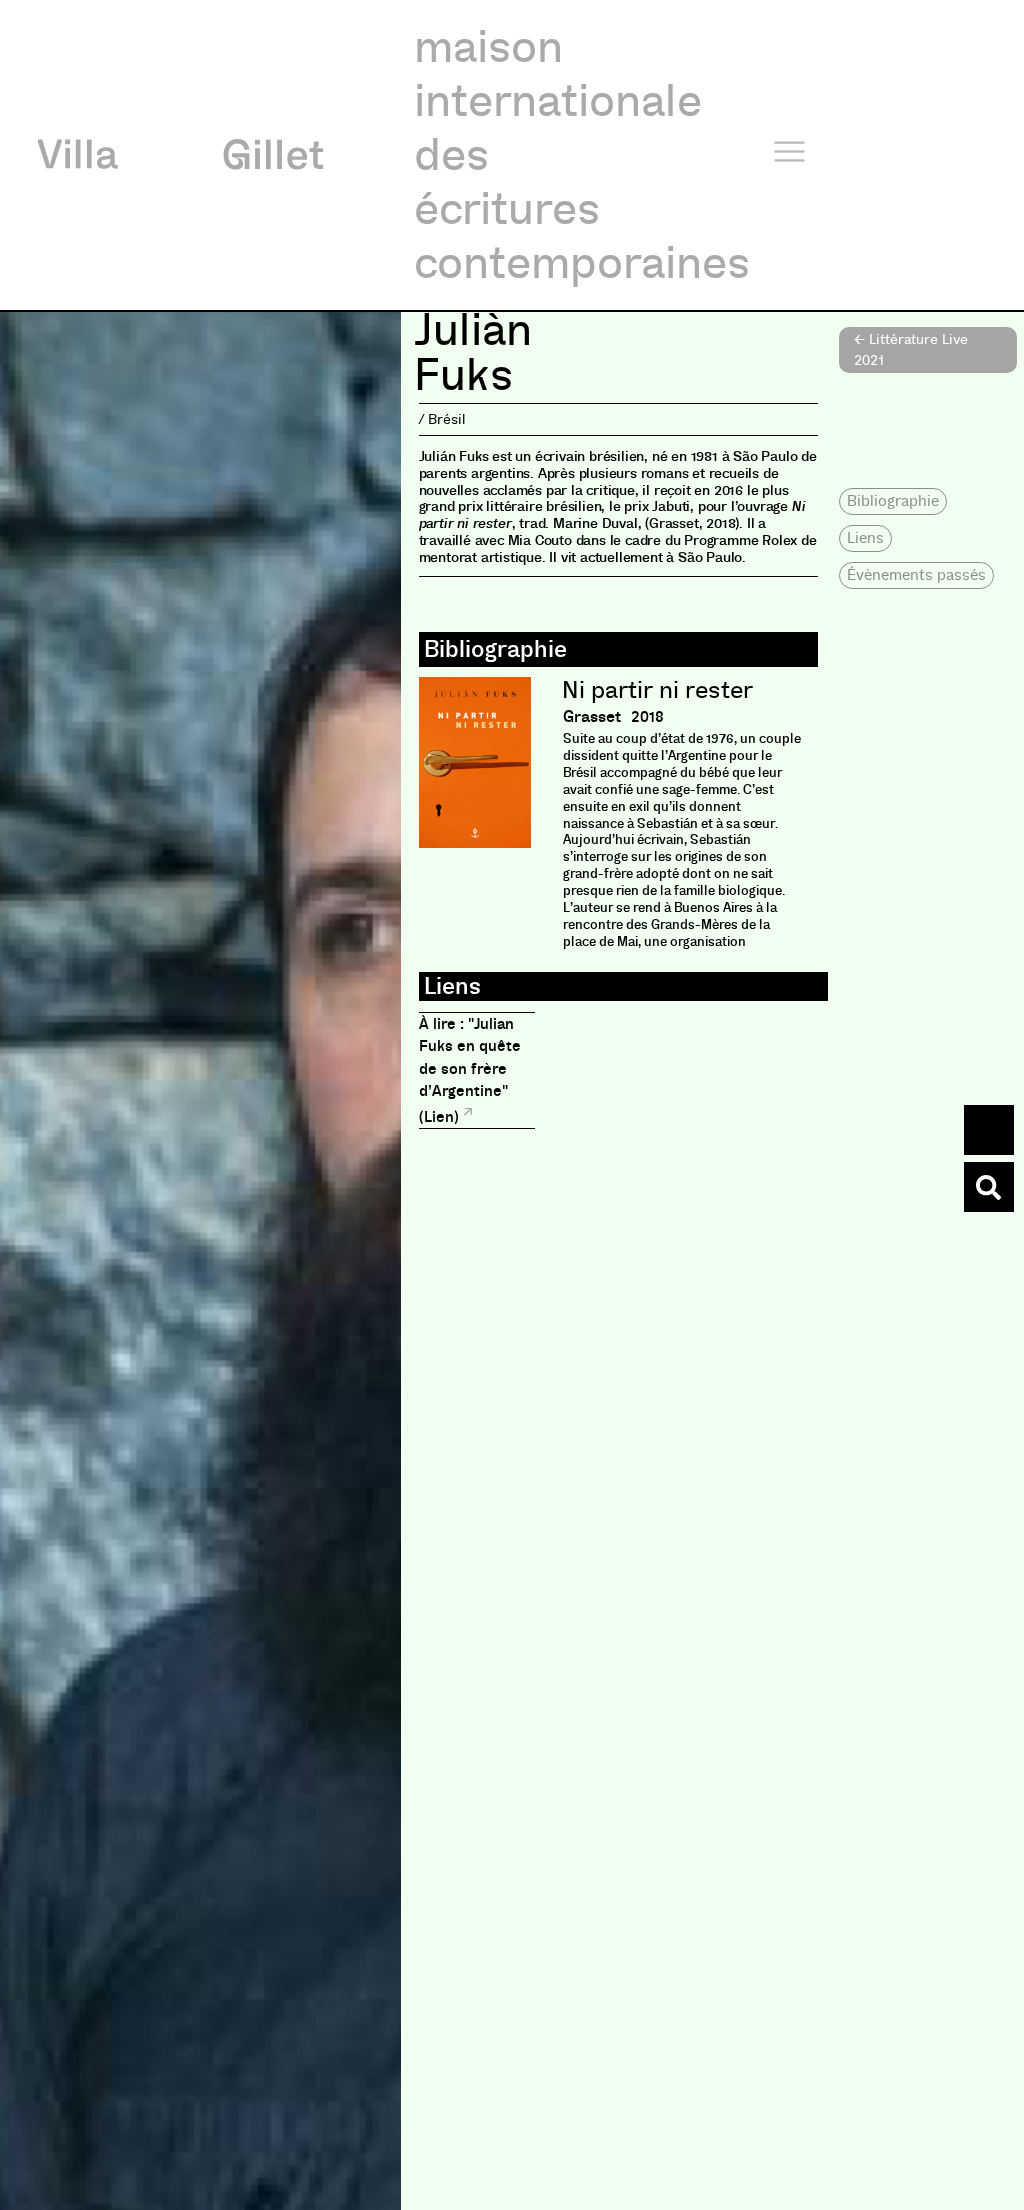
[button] (893, 501)
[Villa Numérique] (989, 1187)
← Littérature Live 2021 (911, 349)
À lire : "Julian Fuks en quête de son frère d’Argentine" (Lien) (470, 1070)
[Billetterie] (989, 1130)
